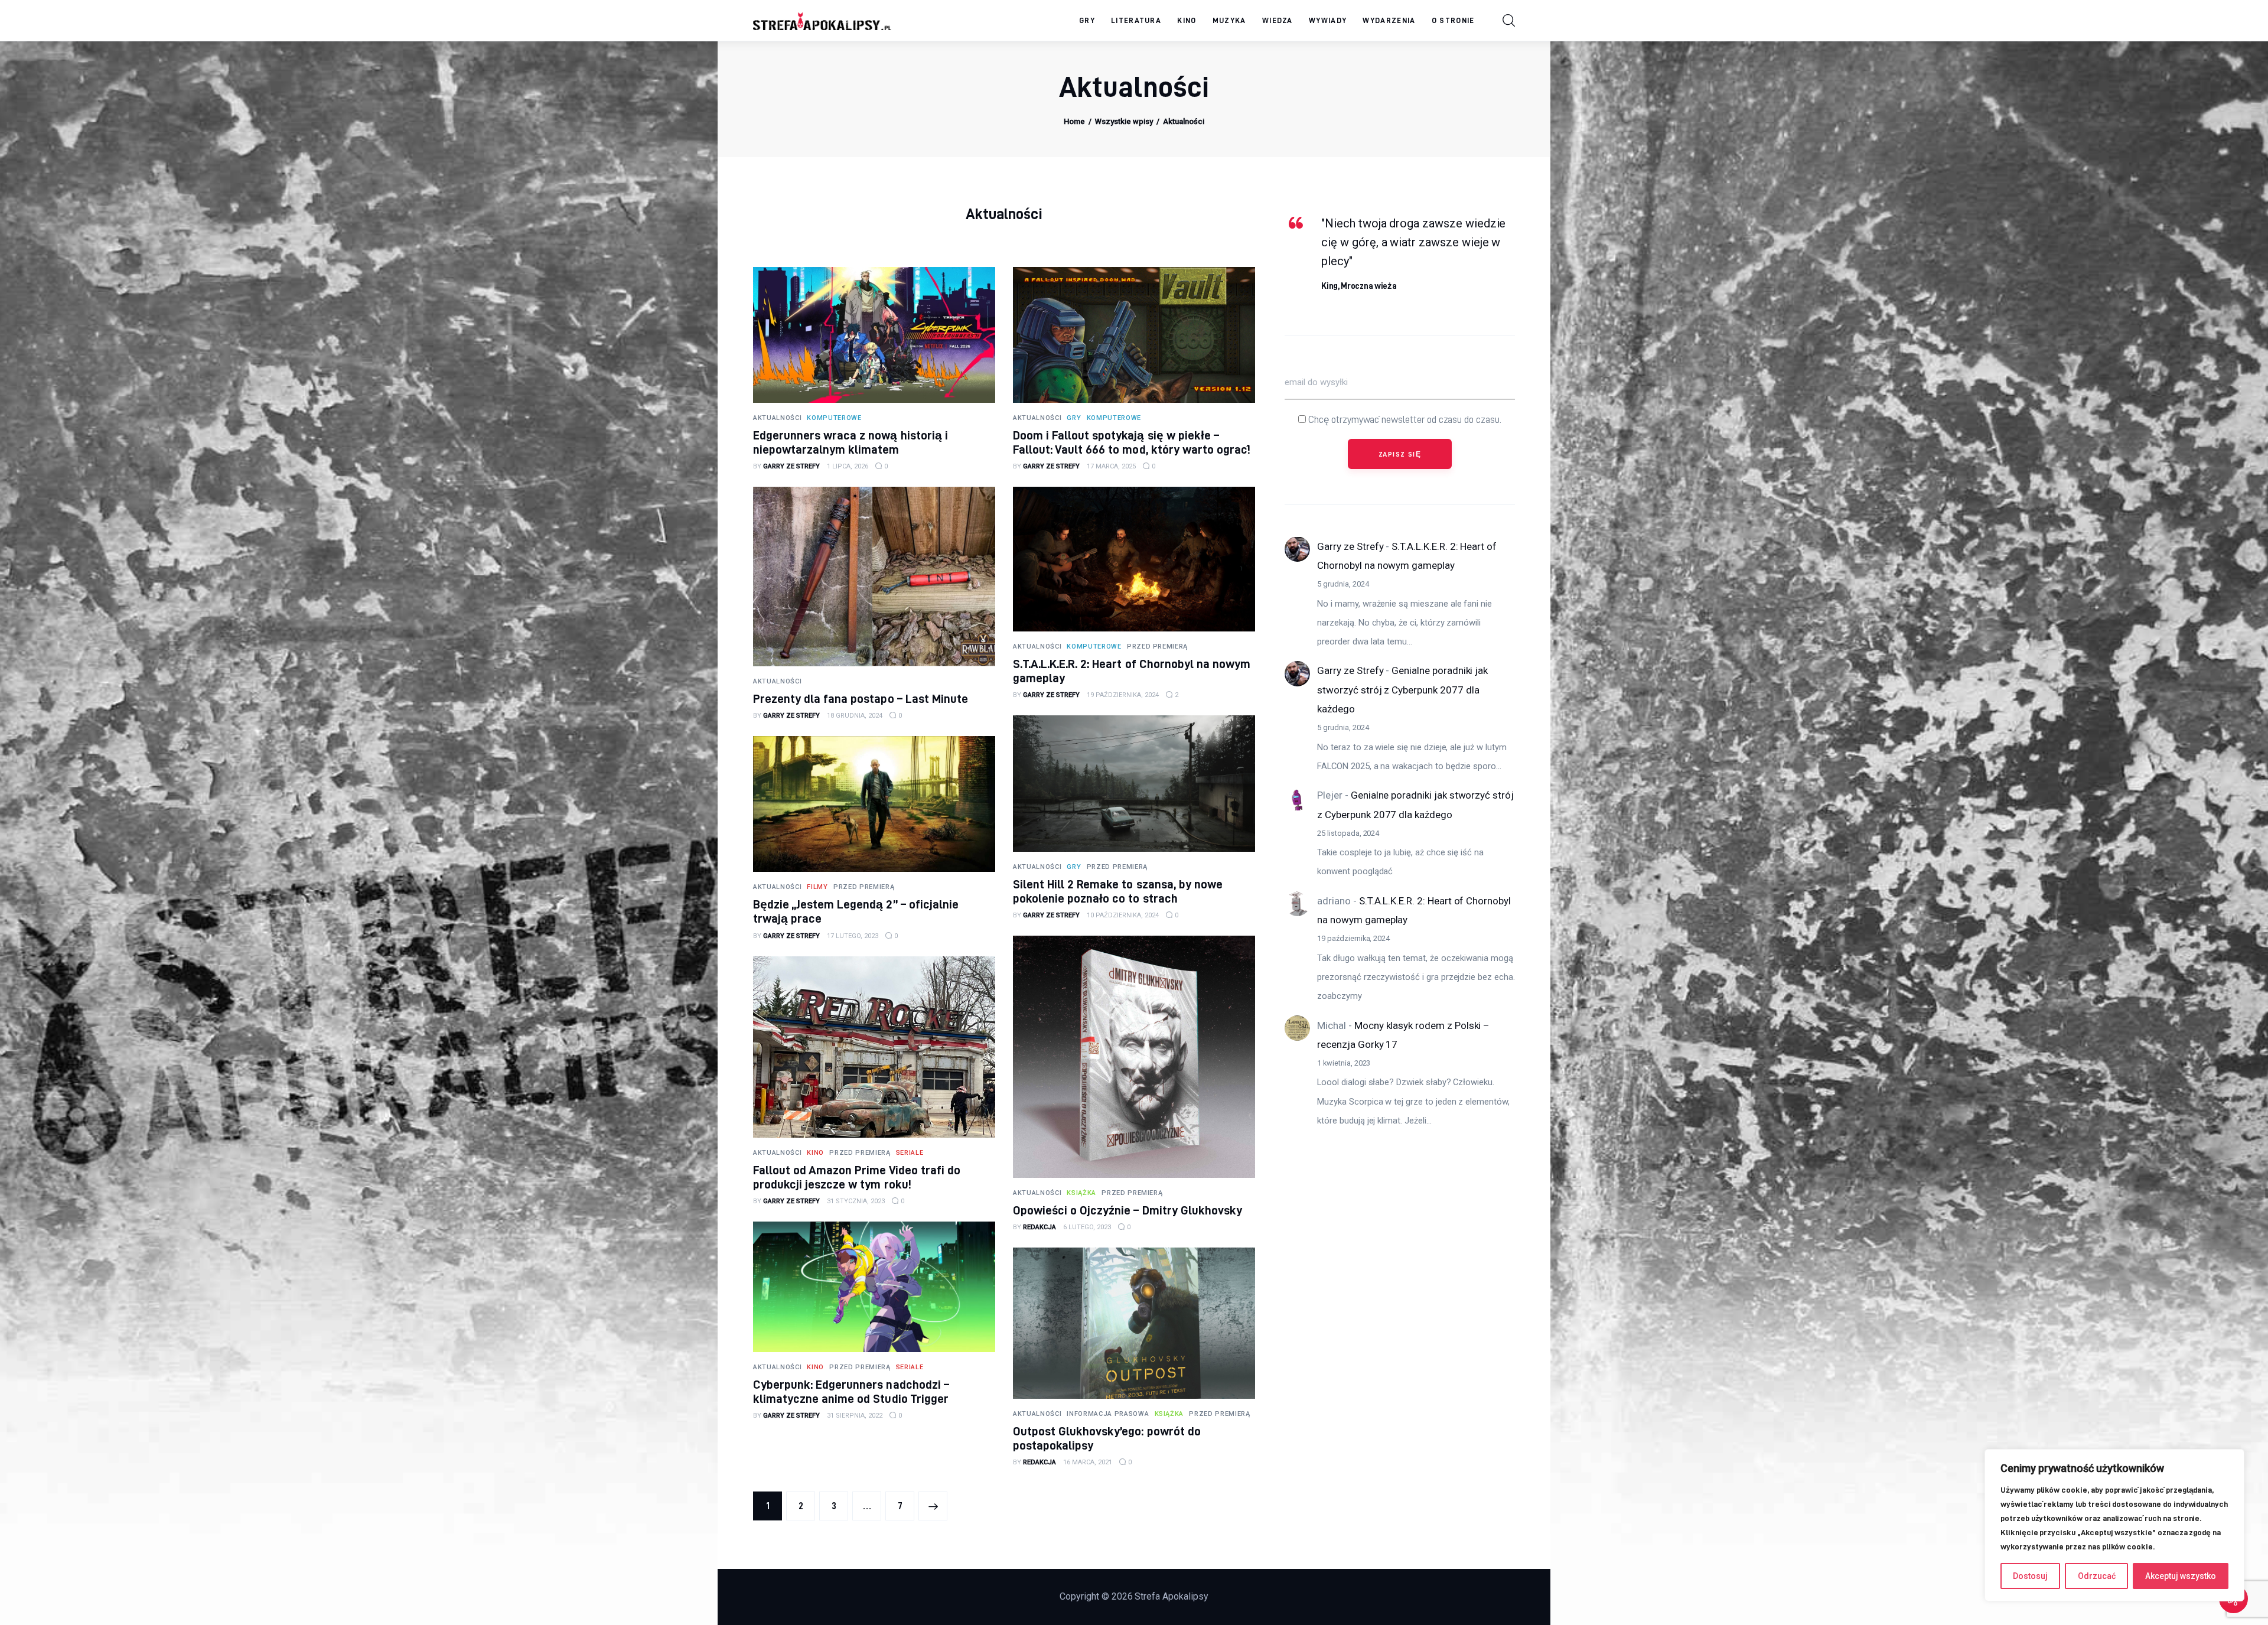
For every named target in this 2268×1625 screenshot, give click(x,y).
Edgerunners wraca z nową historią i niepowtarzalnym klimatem (850, 442)
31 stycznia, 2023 (856, 1201)
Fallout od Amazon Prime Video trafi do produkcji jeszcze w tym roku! (857, 1177)
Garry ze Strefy (1350, 546)
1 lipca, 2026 (848, 466)
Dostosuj (2030, 1576)
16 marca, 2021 (1088, 1462)
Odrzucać (2097, 1576)
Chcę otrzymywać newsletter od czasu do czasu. (1404, 419)
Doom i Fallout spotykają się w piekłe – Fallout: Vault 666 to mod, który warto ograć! (1132, 442)
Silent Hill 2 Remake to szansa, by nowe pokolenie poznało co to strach (1118, 891)
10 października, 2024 (1123, 915)
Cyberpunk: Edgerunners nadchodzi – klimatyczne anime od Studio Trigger (851, 1391)
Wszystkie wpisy (1124, 121)
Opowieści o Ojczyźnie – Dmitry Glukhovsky (1128, 1210)
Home (1074, 121)
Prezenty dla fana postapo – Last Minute (861, 698)
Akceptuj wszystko (2181, 1576)
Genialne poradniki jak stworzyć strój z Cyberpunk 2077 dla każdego (1402, 690)
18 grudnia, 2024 (855, 716)
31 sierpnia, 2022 (855, 1416)
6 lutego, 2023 (1087, 1227)
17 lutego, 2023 (853, 936)
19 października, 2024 (1123, 695)
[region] (2114, 1525)
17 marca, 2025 (1111, 466)
